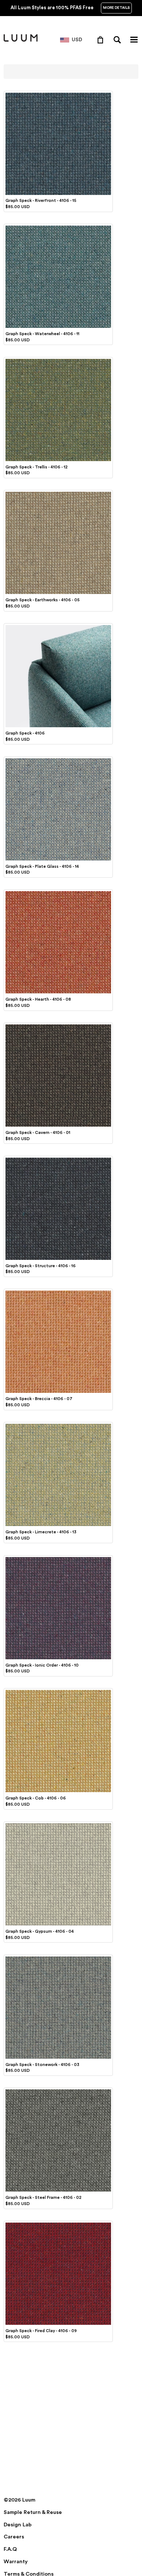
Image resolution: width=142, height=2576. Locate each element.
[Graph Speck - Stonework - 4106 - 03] (58, 1958)
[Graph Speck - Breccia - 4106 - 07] (58, 1292)
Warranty (16, 2562)
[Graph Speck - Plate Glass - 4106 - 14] (58, 759)
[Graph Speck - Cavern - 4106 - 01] (58, 1026)
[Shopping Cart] (102, 39)
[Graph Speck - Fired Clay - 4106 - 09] (58, 2224)
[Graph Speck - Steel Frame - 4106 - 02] (58, 2090)
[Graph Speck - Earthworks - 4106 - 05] (58, 493)
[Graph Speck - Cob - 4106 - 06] (58, 1691)
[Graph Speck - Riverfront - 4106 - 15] (58, 94)
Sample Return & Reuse (33, 2512)
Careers (14, 2537)
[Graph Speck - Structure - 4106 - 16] (58, 1159)
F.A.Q (10, 2549)
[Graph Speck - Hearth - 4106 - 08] (58, 892)
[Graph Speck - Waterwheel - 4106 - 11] (58, 227)
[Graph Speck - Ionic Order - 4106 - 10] (58, 1558)
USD (77, 40)
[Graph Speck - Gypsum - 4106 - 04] (58, 1824)
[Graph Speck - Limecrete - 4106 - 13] (58, 1425)
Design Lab (18, 2525)
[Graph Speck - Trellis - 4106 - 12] (58, 360)
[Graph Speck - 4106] (58, 626)
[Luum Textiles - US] (21, 40)
